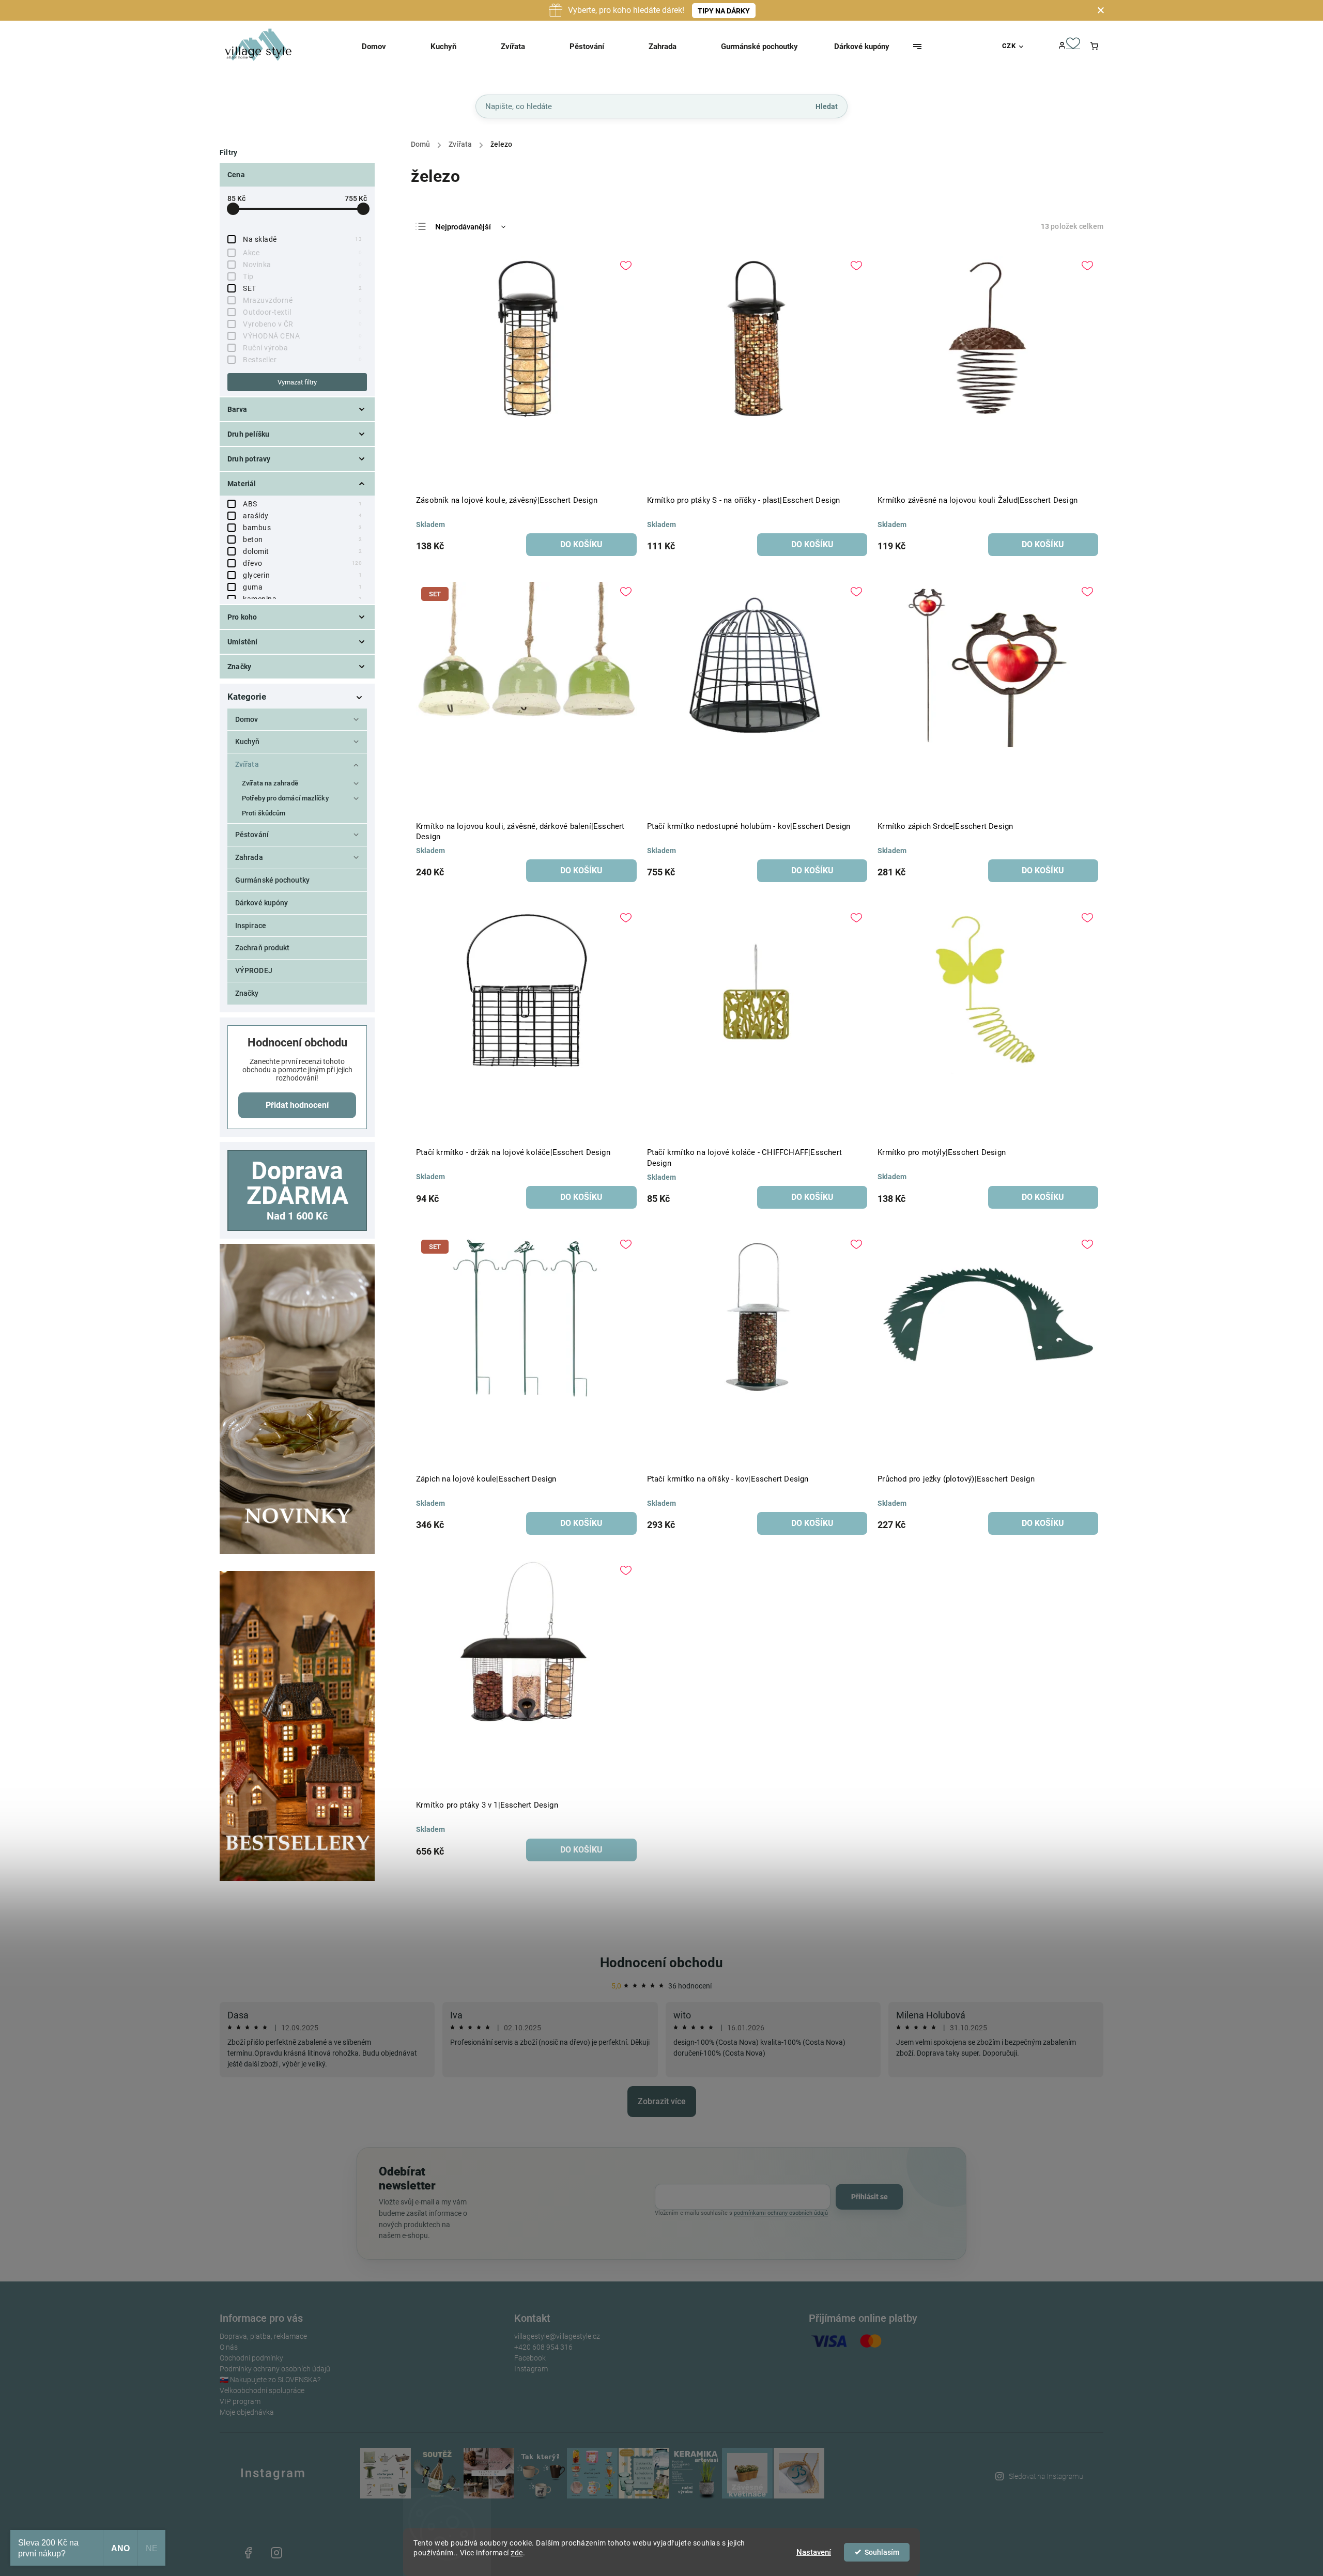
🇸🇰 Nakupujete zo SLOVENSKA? (270, 2380)
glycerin (302, 575)
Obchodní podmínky (251, 2358)
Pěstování (252, 835)
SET (302, 288)
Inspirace (251, 925)
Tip (302, 276)
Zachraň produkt (263, 948)
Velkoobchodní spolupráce (262, 2390)
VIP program (240, 2401)
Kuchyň (248, 742)
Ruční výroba (302, 348)
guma (302, 587)
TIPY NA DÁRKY (724, 11)
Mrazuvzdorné (302, 300)
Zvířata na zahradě (270, 783)
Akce (302, 253)
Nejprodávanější (463, 227)
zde (517, 2553)
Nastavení (814, 2552)
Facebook (530, 2358)
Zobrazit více (662, 2101)
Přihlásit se (870, 2197)
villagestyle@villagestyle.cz (557, 2336)
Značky (247, 993)
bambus (302, 528)
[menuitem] (387, 47)
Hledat (827, 106)
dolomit (302, 551)
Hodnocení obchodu (661, 1963)
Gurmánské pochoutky (272, 880)
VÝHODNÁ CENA (302, 336)
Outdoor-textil (302, 312)
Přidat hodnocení (297, 1105)
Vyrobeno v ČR (302, 324)
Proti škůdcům (264, 813)
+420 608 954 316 (543, 2347)
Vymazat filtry (297, 382)
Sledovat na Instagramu (1046, 2476)
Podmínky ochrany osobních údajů (275, 2369)
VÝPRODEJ (254, 970)
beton (302, 539)
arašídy (302, 516)
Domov (247, 719)
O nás (229, 2347)
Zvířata (247, 764)
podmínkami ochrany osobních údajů (781, 2213)
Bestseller (302, 360)
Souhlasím (882, 2552)
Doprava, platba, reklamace (263, 2336)
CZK (1009, 46)
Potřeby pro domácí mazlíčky (285, 798)
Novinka (302, 265)
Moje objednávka (247, 2412)
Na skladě (302, 239)
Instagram (531, 2369)
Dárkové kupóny (261, 903)
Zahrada (249, 857)
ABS (302, 504)
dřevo (302, 563)
